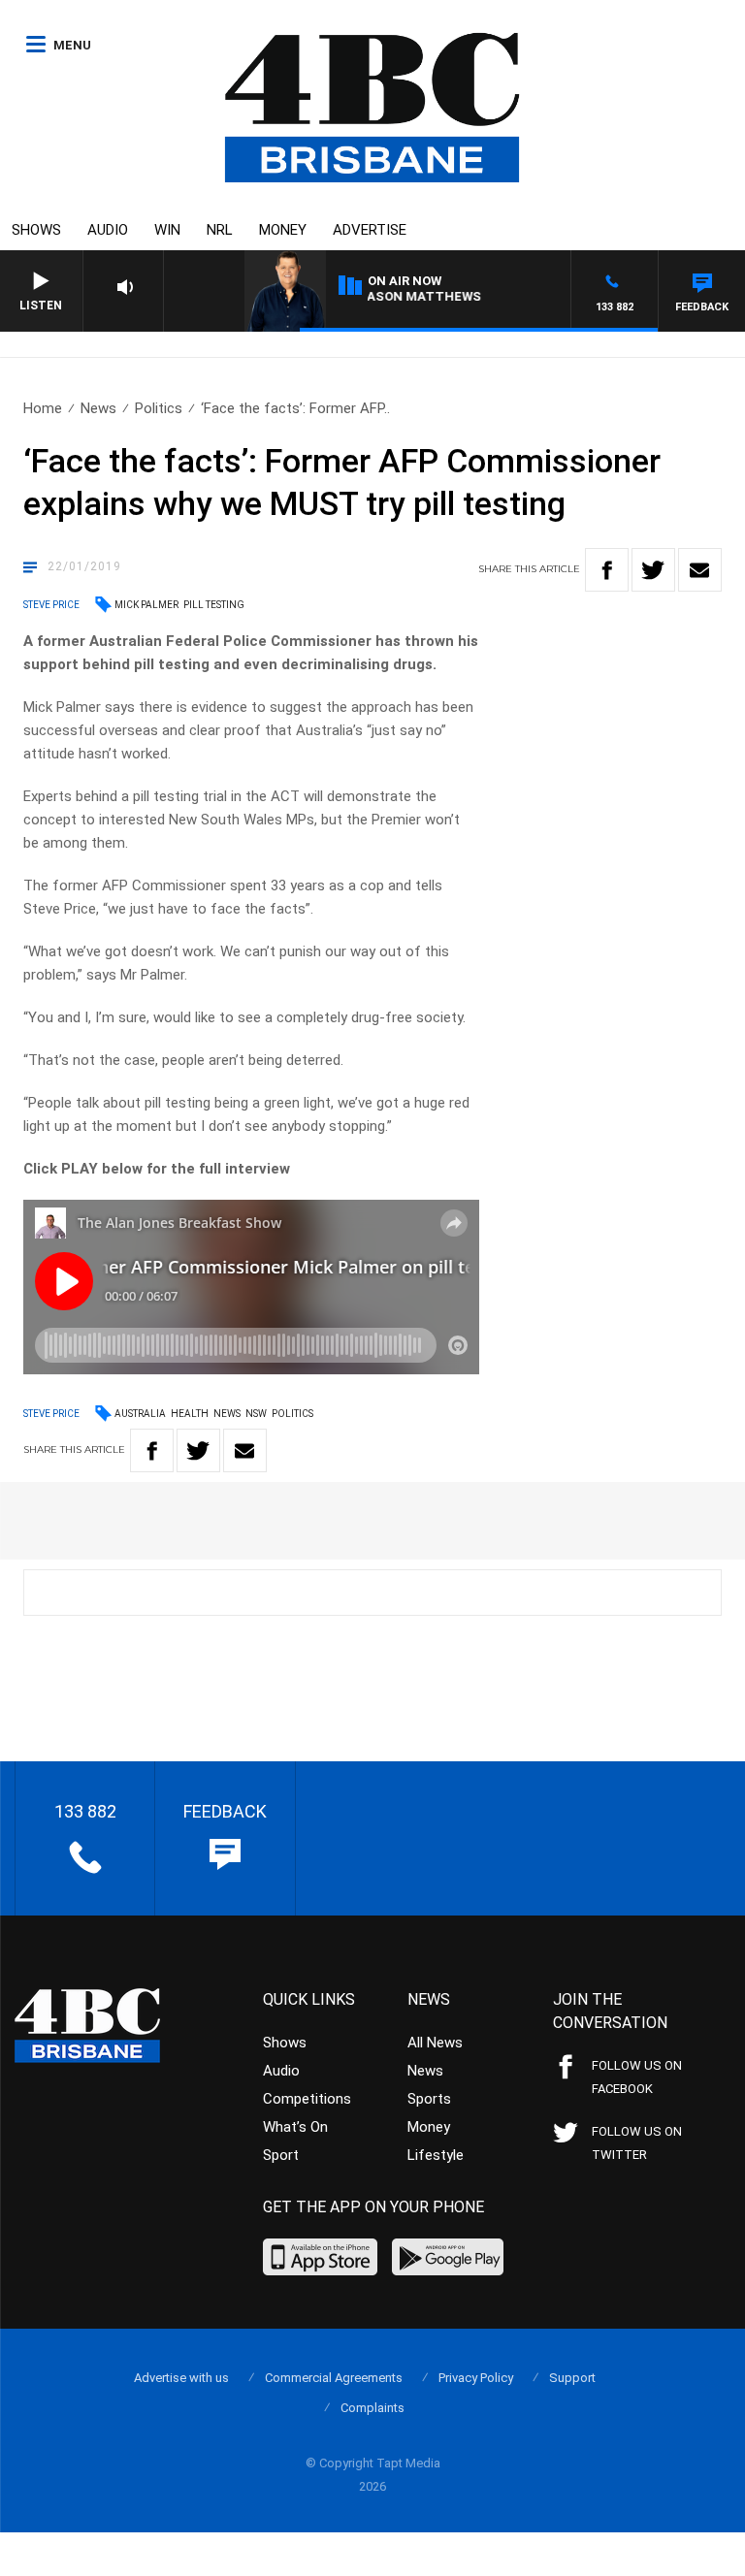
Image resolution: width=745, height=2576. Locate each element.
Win (167, 230)
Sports (429, 2099)
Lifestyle (436, 2155)
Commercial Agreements (334, 2378)
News (98, 408)
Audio (108, 230)
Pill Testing (214, 605)
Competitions (307, 2099)
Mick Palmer (146, 605)
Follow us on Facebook (637, 2077)
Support (572, 2378)
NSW (256, 1414)
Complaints (372, 2408)
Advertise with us (181, 2378)
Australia (140, 1414)
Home (43, 408)
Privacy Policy (476, 2378)
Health (190, 1414)
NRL (220, 230)
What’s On (295, 2127)
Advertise (370, 230)
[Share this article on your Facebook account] (607, 570)
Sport (281, 2155)
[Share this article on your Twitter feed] (653, 570)
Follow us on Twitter (637, 2143)
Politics (159, 408)
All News (435, 2043)
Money (283, 230)
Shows (36, 230)
